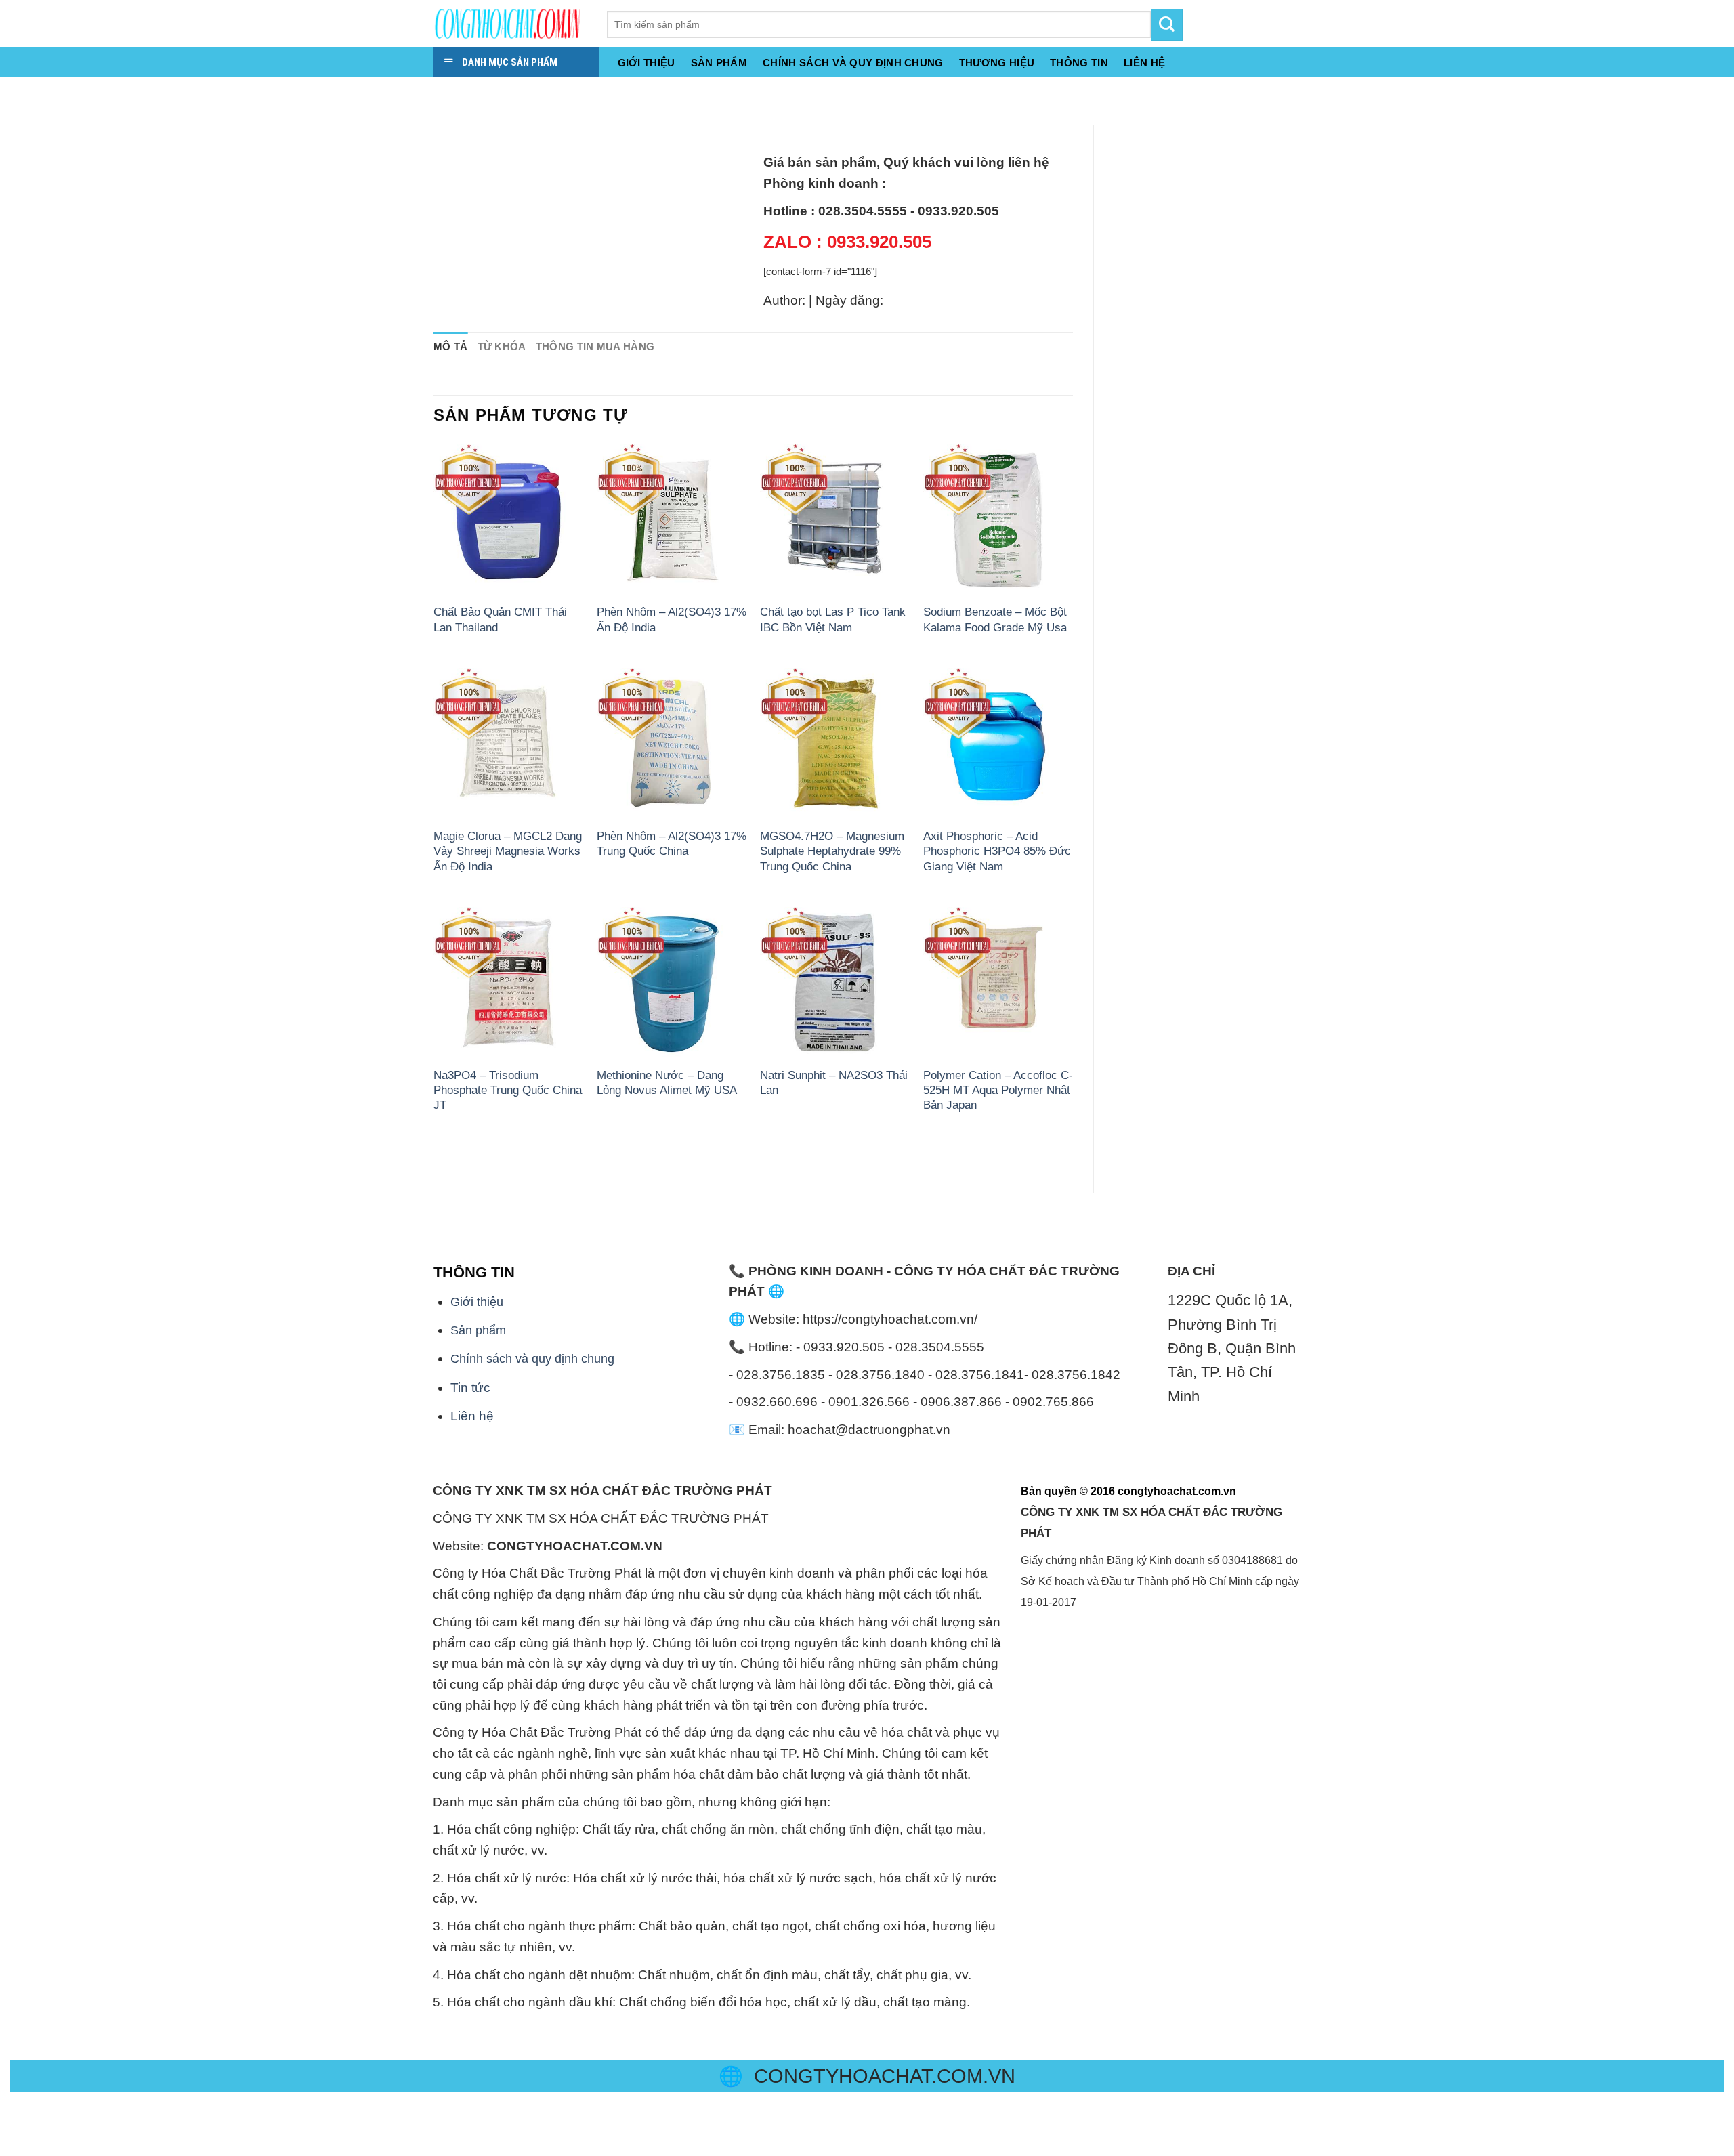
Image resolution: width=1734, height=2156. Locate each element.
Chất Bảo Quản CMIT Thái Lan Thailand (500, 619)
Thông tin (1079, 63)
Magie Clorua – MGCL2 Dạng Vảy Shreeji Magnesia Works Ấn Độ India (508, 851)
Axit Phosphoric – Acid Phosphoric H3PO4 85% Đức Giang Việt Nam (997, 851)
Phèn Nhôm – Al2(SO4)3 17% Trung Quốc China (672, 843)
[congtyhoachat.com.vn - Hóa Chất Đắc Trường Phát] (510, 24)
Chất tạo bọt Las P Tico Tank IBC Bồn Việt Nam (833, 619)
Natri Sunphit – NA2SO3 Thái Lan (834, 1082)
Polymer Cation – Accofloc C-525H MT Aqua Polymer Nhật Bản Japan (998, 1090)
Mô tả (451, 346)
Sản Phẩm (719, 63)
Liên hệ (472, 1416)
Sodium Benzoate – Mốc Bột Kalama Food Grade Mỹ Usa (995, 619)
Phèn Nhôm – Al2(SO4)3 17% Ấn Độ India (672, 619)
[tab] (451, 347)
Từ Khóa (502, 346)
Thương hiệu (997, 63)
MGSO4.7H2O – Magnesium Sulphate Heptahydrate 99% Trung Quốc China (832, 851)
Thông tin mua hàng (595, 346)
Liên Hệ (1144, 63)
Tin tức (470, 1388)
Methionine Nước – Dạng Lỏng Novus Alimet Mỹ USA (667, 1082)
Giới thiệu (647, 63)
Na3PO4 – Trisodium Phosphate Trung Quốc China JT (508, 1090)
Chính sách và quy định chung (853, 63)
